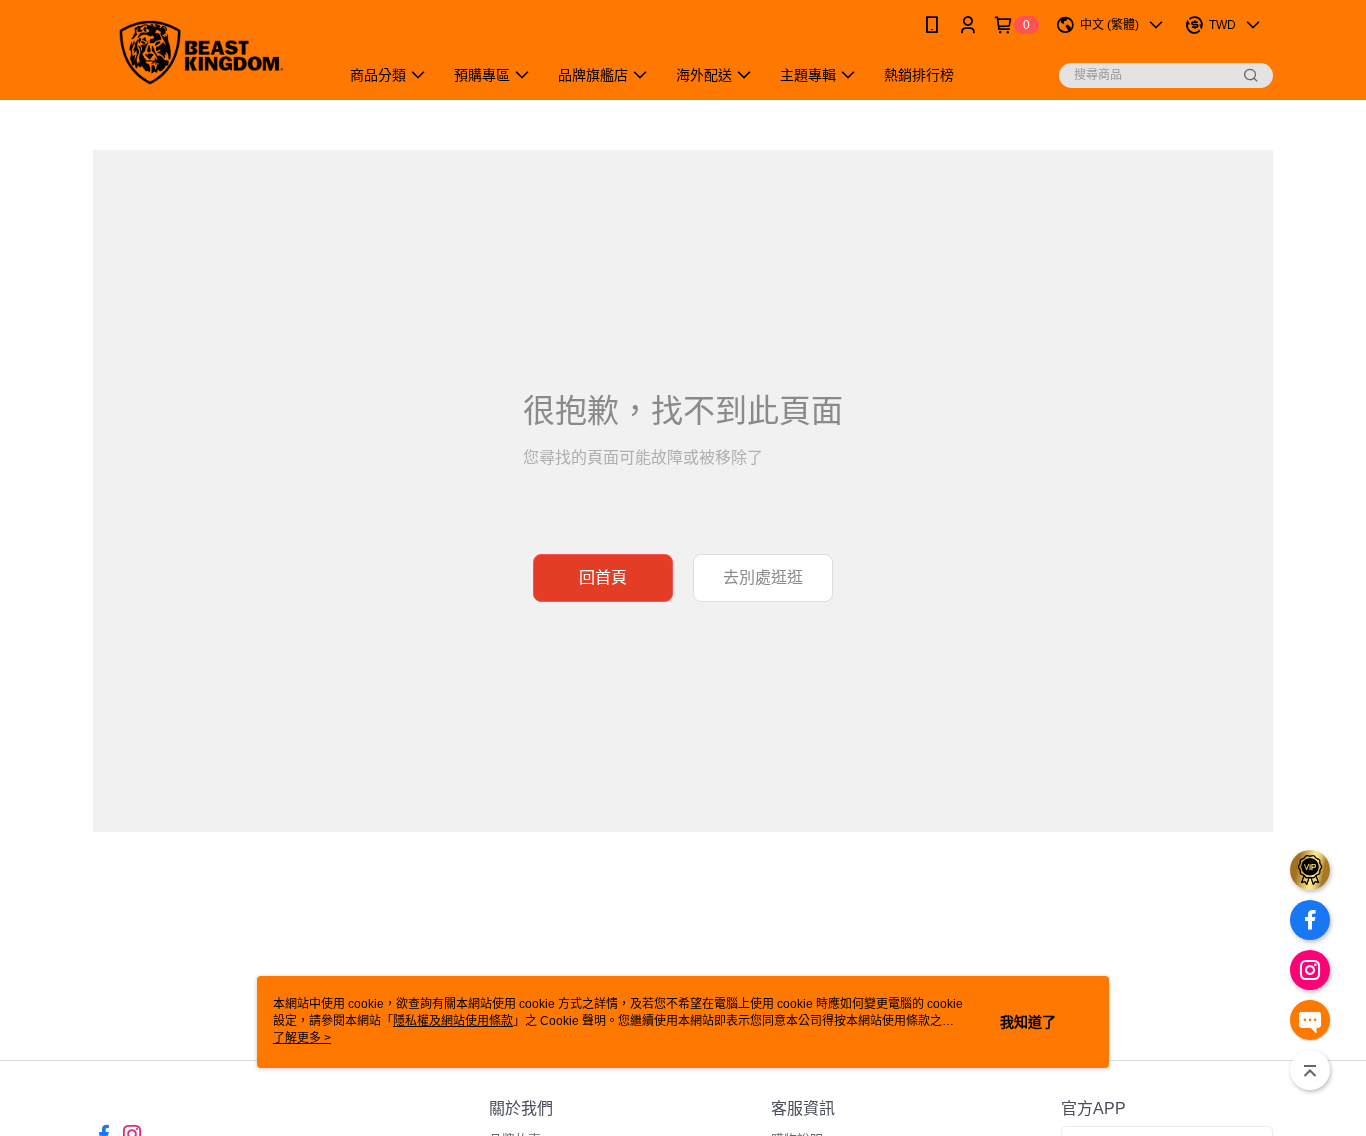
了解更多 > (302, 1038)
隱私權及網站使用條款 (453, 1021)
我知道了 (1028, 1022)
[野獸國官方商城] (204, 52)
